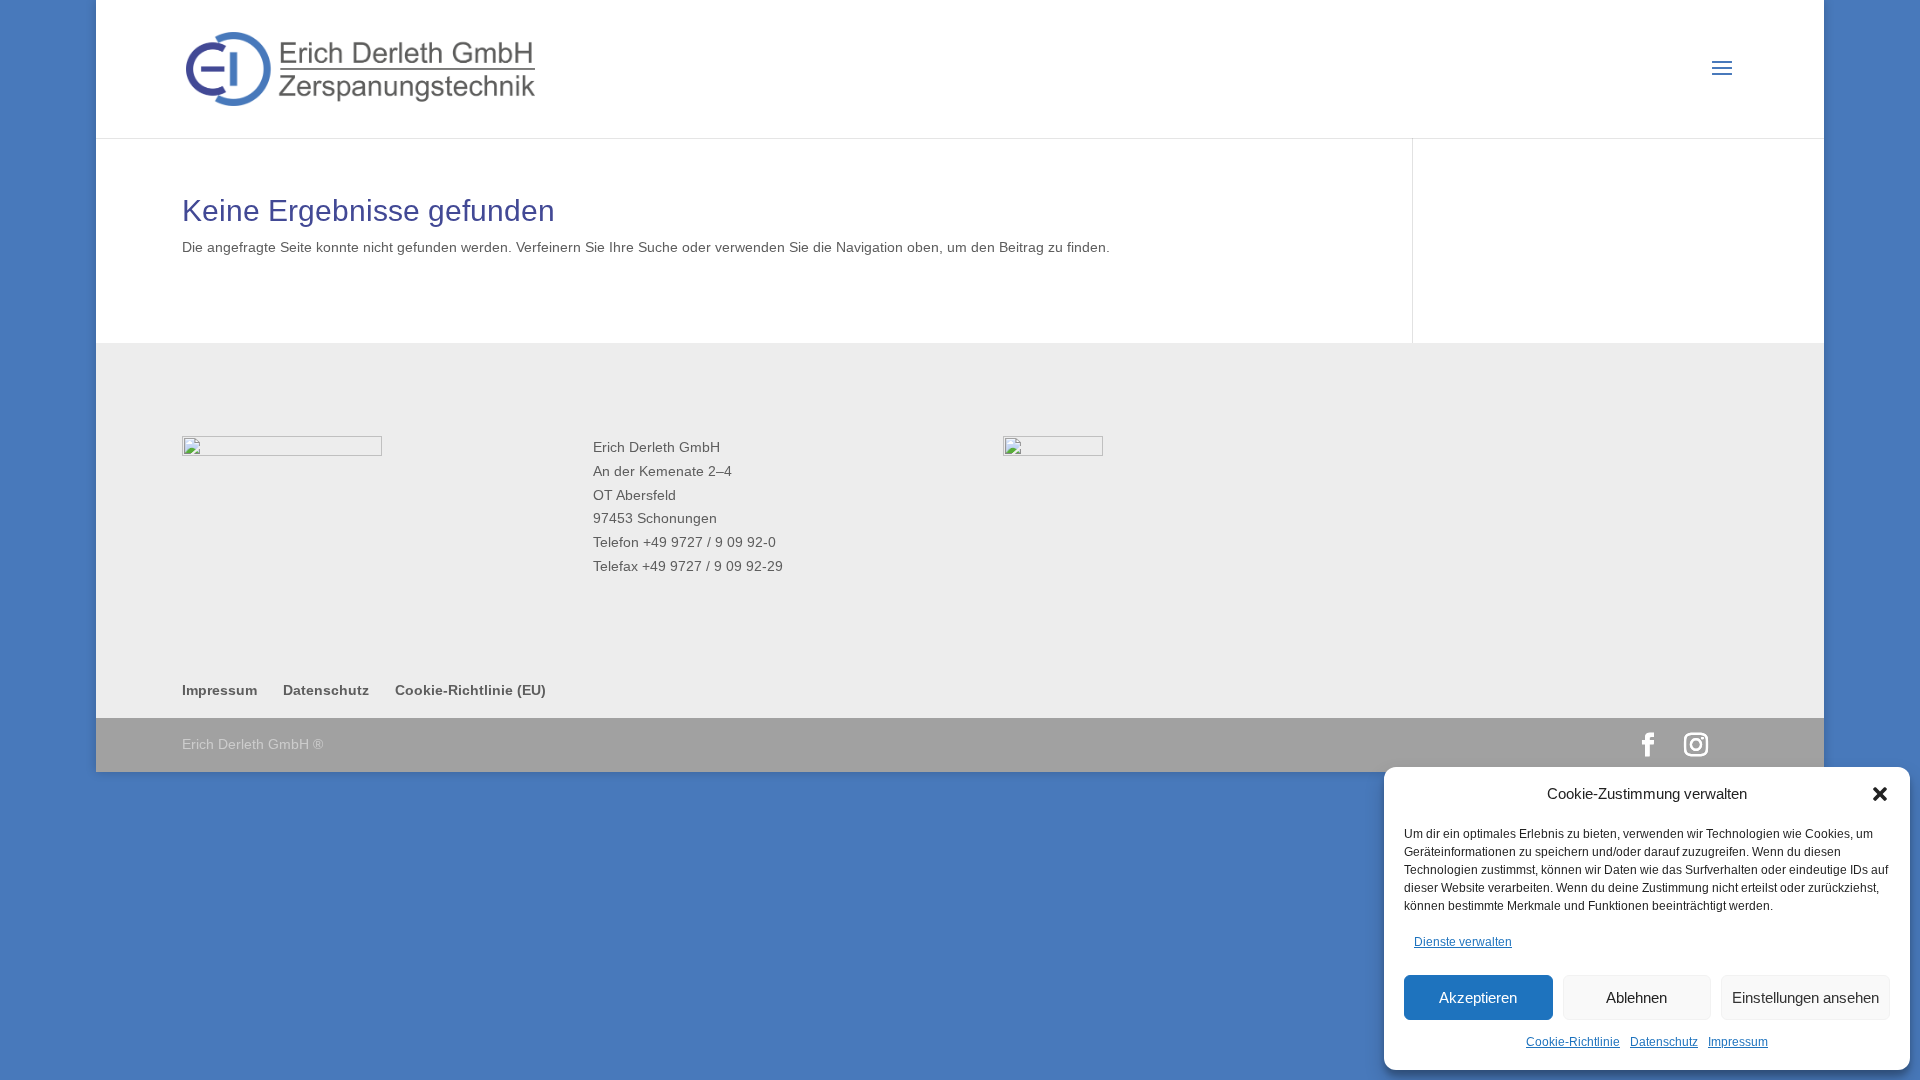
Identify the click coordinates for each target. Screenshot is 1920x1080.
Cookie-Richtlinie (1573, 1042)
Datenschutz (1664, 1042)
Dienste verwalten (1463, 942)
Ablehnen (1636, 997)
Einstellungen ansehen (1805, 997)
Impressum (1738, 1042)
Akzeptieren (1478, 997)
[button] (1880, 794)
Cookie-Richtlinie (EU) (470, 690)
